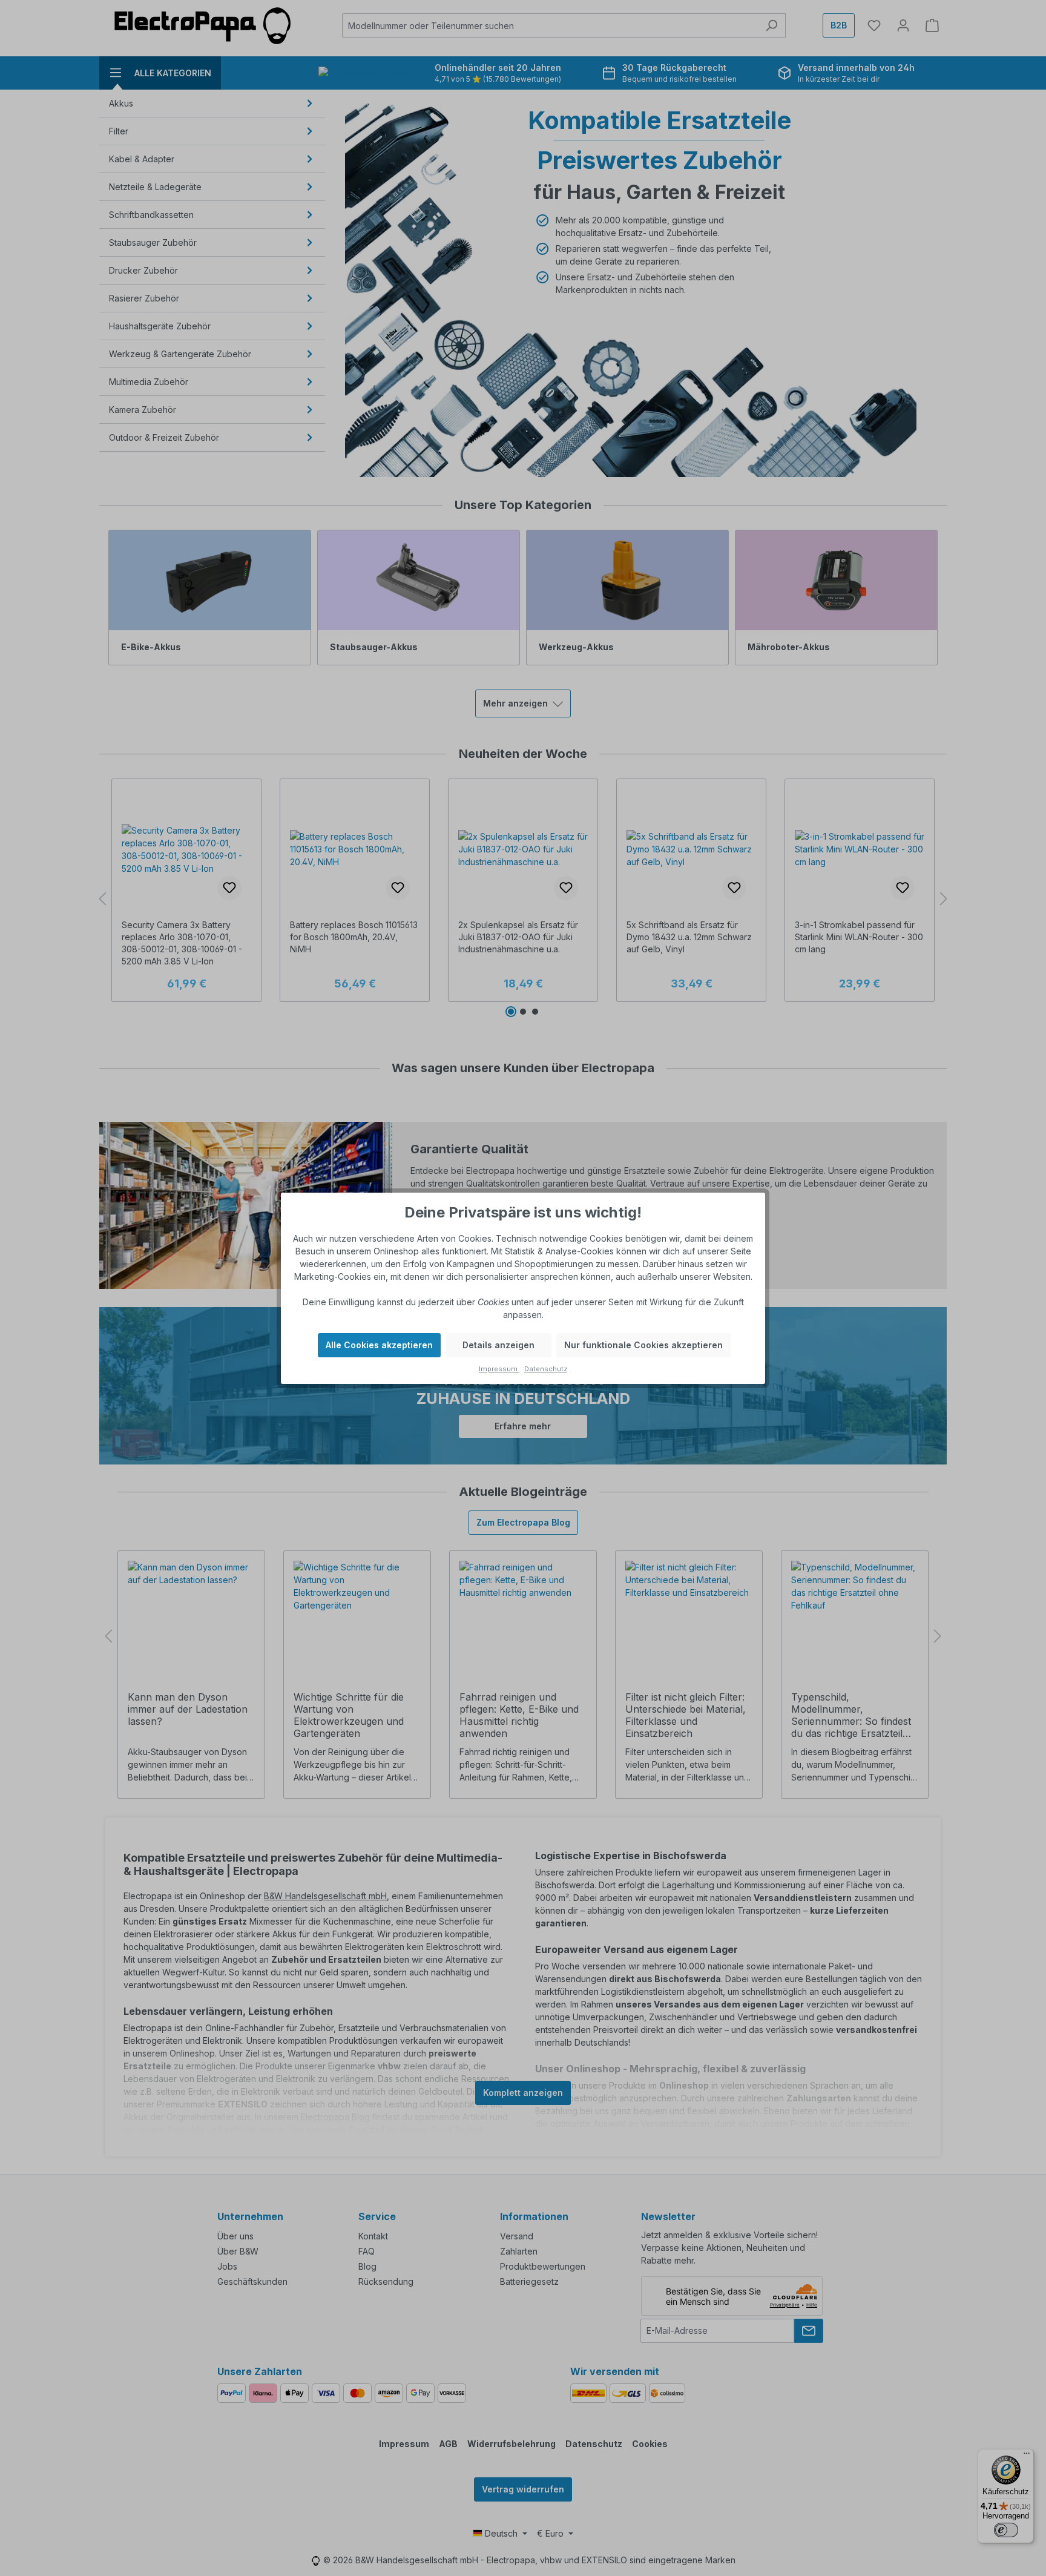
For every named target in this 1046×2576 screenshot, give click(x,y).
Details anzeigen (498, 1345)
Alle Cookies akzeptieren (379, 1345)
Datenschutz (546, 1369)
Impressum (499, 1369)
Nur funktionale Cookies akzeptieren (643, 1345)
